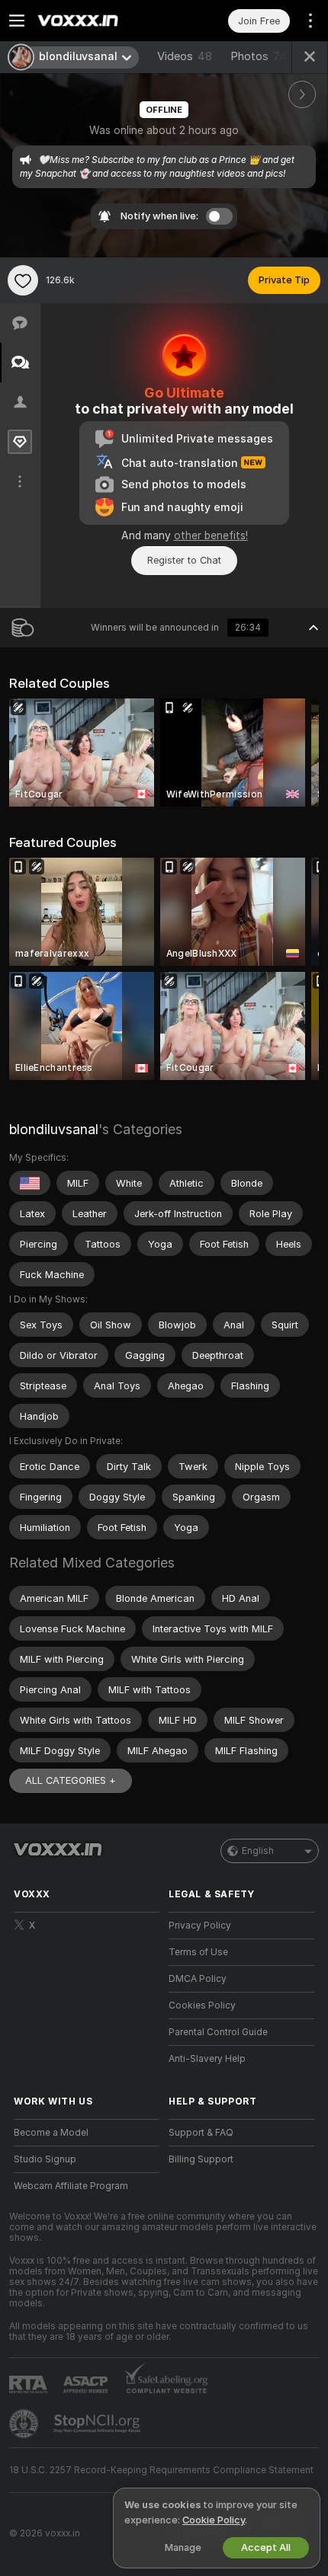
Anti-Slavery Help (207, 2059)
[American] (30, 1183)
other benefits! (211, 535)
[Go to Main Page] (99, 21)
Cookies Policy (202, 2006)
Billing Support (201, 2159)
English (258, 1851)
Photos (259, 56)
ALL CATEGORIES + (71, 1780)
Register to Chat (184, 560)
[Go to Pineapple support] (25, 2424)
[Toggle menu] (17, 21)
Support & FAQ (201, 2133)
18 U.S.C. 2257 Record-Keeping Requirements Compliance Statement (161, 2470)
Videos (185, 56)
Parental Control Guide (218, 2032)
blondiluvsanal (54, 1129)
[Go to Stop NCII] (98, 2424)
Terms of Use (198, 1952)
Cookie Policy (214, 2520)
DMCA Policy (198, 1979)
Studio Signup (45, 2159)
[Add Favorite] (23, 280)
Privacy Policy (200, 1926)
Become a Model (51, 2133)
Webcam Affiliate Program (71, 2186)
